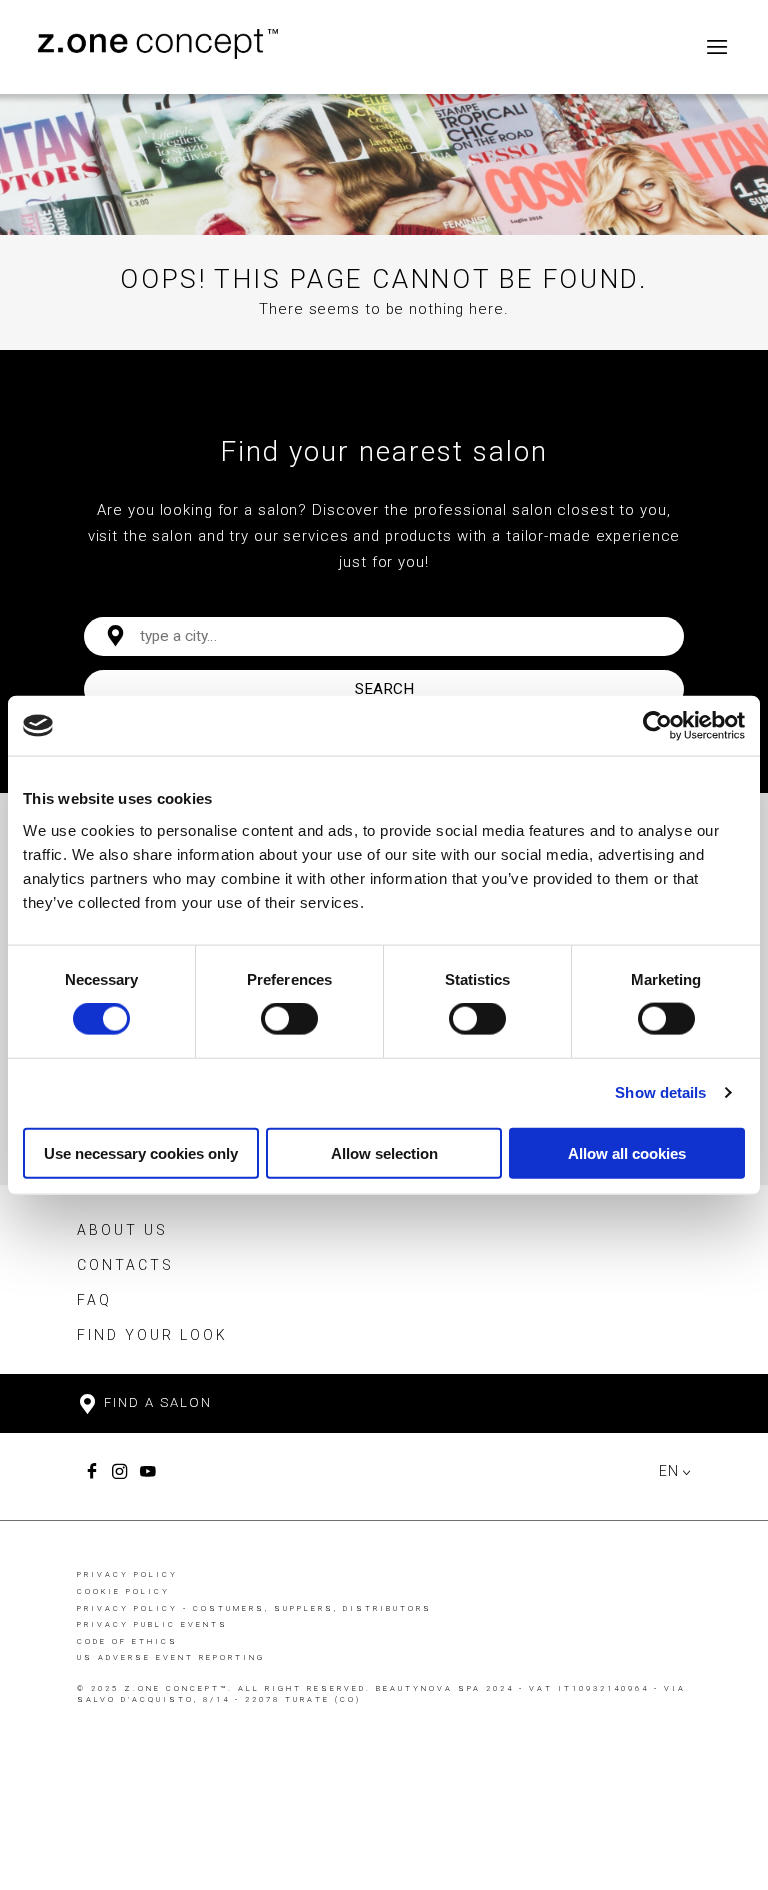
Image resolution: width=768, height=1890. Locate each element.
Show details (660, 1092)
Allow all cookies (627, 1152)
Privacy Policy (127, 1574)
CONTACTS (125, 1265)
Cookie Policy (123, 1591)
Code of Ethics (127, 1641)
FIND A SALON (155, 1402)
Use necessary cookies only (141, 1152)
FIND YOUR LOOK (152, 1335)
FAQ (94, 1300)
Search (384, 689)
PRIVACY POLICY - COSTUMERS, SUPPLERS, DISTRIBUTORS (254, 1608)
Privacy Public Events (152, 1624)
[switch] (289, 1019)
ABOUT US (122, 1230)
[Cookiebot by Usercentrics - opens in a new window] (657, 726)
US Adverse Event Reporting (171, 1657)
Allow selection (384, 1152)
